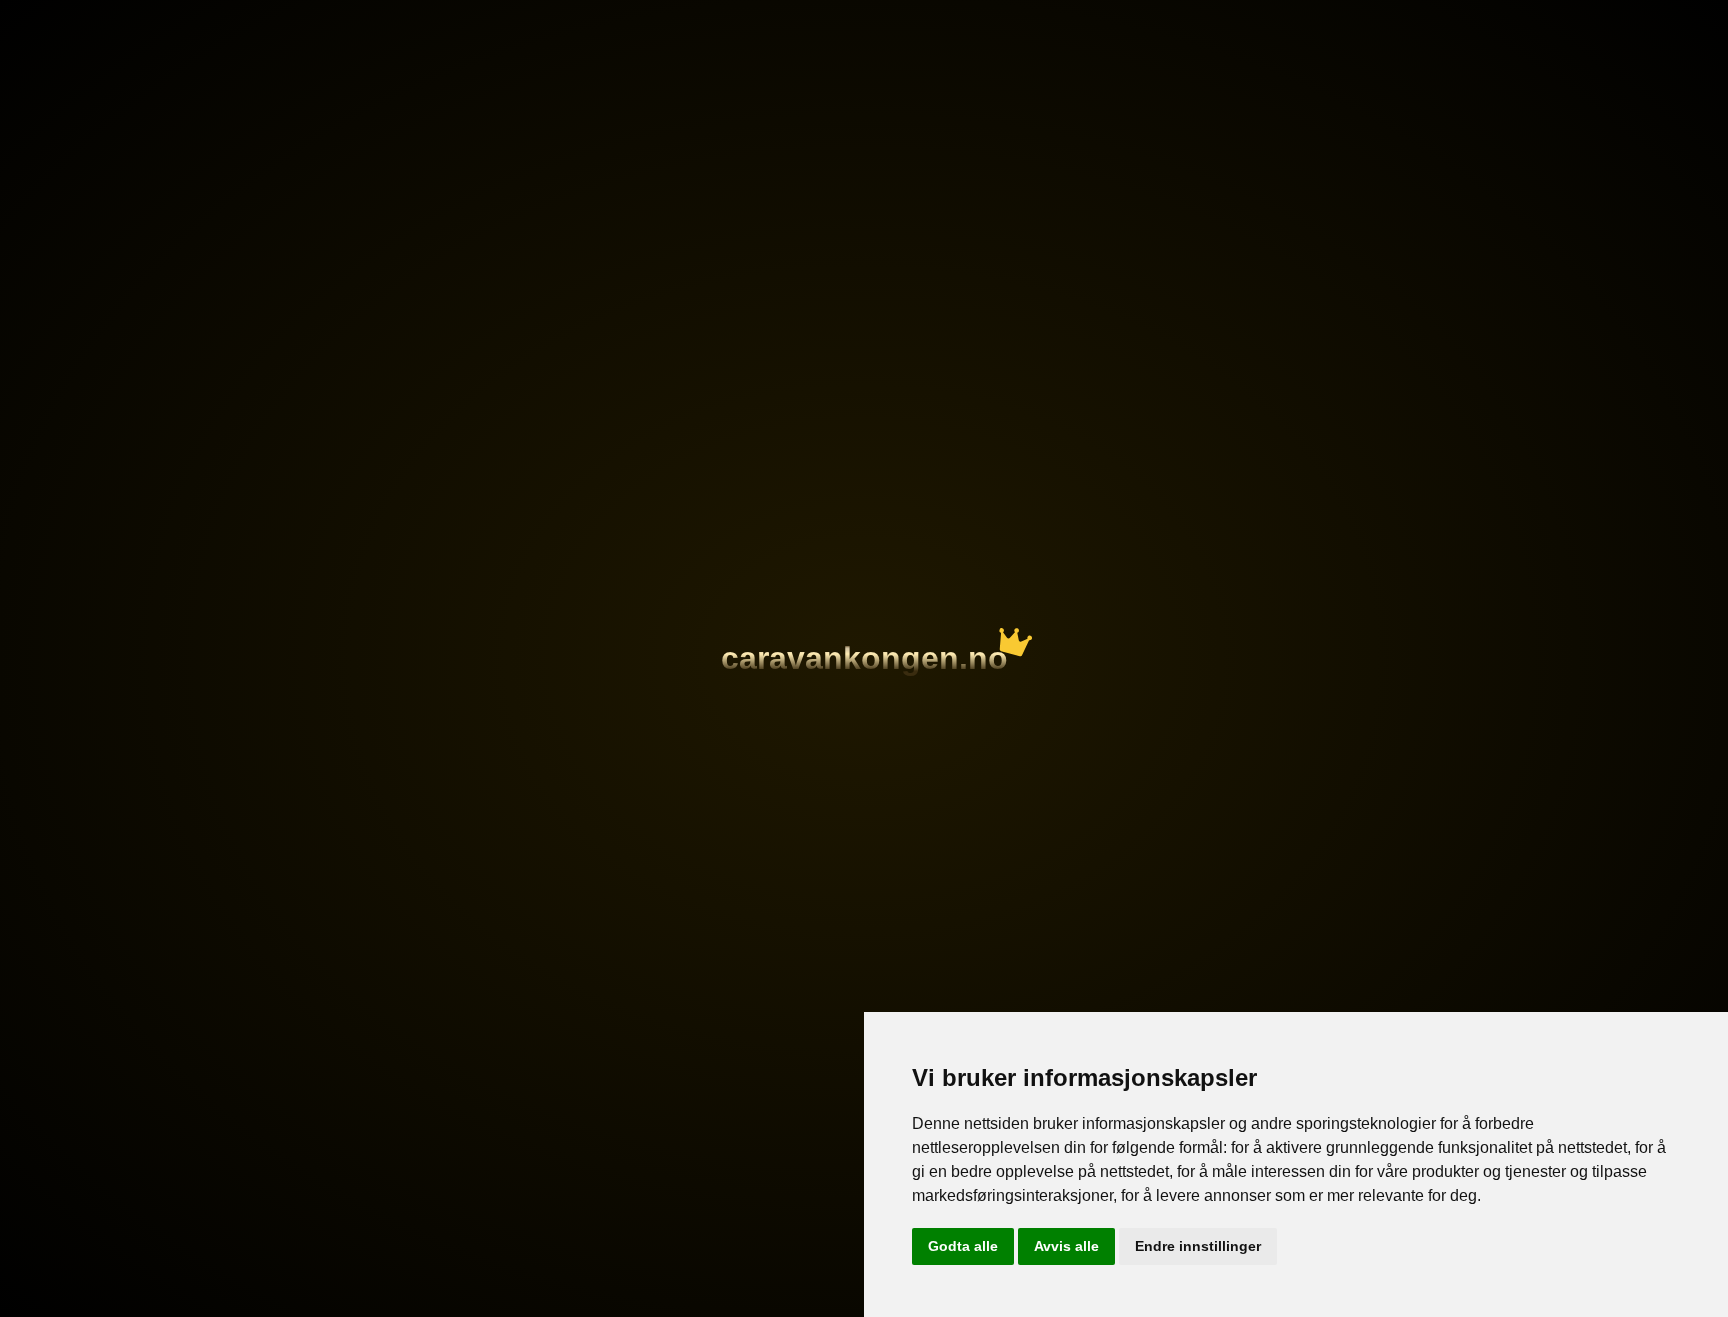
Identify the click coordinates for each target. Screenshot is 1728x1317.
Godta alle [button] (963, 1246)
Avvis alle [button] (1066, 1246)
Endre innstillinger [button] (1198, 1246)
